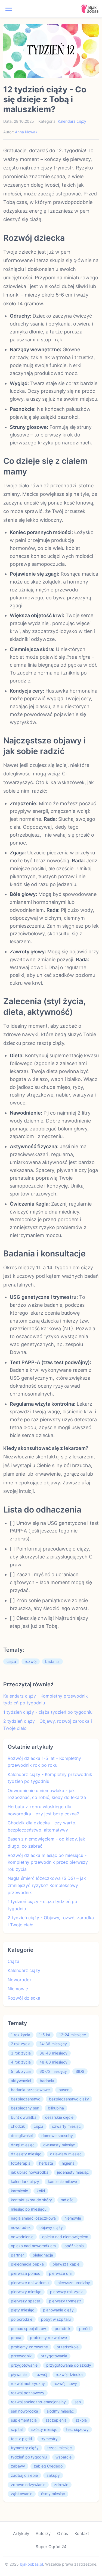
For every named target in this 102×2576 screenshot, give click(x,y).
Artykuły (21, 2533)
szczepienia (56, 2420)
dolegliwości (22, 2136)
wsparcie (64, 2457)
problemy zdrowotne (29, 2347)
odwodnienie (22, 2237)
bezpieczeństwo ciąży (69, 2099)
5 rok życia (21, 2071)
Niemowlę (18, 1989)
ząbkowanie (22, 2494)
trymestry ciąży (25, 2448)
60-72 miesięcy (53, 2071)
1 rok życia (21, 2035)
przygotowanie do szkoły (69, 2365)
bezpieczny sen (25, 2108)
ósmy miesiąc (53, 2494)
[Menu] (9, 9)
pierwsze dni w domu (30, 2283)
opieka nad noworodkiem (33, 2246)
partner (17, 2255)
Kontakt (82, 2533)
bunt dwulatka (24, 2117)
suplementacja (24, 2420)
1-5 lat (45, 2035)
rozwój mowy (65, 2383)
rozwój (31, 1661)
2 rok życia (21, 2044)
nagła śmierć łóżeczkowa (33, 2218)
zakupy (53, 2475)
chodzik (18, 2126)
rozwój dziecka (69, 2374)
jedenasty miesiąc (73, 2172)
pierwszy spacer (26, 2301)
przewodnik (21, 2356)
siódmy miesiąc (60, 2411)
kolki (41, 2191)
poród (84, 2329)
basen (64, 2090)
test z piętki (21, 2439)
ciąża (11, 1661)
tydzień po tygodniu (29, 2457)
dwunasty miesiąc (59, 2145)
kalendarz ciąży (25, 2181)
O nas (63, 2533)
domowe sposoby (57, 2136)
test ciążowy (77, 2429)
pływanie (19, 2374)
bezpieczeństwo (26, 2099)
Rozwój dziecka (24, 1998)
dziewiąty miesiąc (66, 2154)
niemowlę (73, 2218)
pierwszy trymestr (65, 2301)
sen (78, 2402)
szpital (17, 2429)
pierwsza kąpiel (66, 2264)
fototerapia (21, 2163)
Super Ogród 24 (51, 2547)
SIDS (80, 2071)
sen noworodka (24, 2411)
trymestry (49, 2439)
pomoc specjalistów (28, 2329)
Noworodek (20, 1980)
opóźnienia (74, 2246)
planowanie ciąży (58, 2310)
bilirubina (56, 2108)
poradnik (63, 2329)
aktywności (21, 2081)
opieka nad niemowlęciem (65, 2237)
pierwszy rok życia (67, 2292)
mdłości (67, 2200)
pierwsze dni (60, 2273)
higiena (68, 2163)
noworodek (21, 2227)
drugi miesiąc (23, 2145)
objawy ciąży (51, 2227)
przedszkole (68, 2347)
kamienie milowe (62, 2181)
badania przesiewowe (30, 2090)
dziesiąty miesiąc (26, 2154)
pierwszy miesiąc (26, 2292)
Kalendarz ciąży (72, 121)
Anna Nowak (26, 132)
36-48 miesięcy (53, 2053)
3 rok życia (21, 2053)
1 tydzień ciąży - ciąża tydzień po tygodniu (48, 1712)
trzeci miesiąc (60, 2448)
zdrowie (61, 2485)
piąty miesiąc (23, 2310)
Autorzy (43, 2533)
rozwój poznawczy (28, 2393)
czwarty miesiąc (66, 2126)
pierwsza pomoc (26, 2273)
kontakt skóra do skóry (31, 2200)
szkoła (81, 2420)
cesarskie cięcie (59, 2117)
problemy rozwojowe (48, 2338)
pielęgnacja (43, 2255)
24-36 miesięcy (53, 2044)
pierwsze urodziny (74, 2283)
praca (16, 2338)
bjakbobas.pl (31, 2564)
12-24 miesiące (72, 2035)
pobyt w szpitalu (56, 2319)
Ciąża (13, 1961)
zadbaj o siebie (24, 2475)
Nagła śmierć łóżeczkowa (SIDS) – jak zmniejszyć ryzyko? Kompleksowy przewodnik (47, 1885)
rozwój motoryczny (28, 2383)
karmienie (19, 2191)
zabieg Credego (48, 2466)
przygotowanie (24, 2365)
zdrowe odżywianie (28, 2485)
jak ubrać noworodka (30, 2172)
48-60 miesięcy (53, 2062)
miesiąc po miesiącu (29, 2209)
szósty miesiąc (44, 2429)
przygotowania (54, 2356)
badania (52, 1661)
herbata (46, 2163)
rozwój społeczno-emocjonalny (38, 2402)
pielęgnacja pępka (27, 2264)
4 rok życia (21, 2062)
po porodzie (22, 2319)
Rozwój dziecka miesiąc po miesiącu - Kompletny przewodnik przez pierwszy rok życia (48, 1862)
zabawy (18, 2466)
